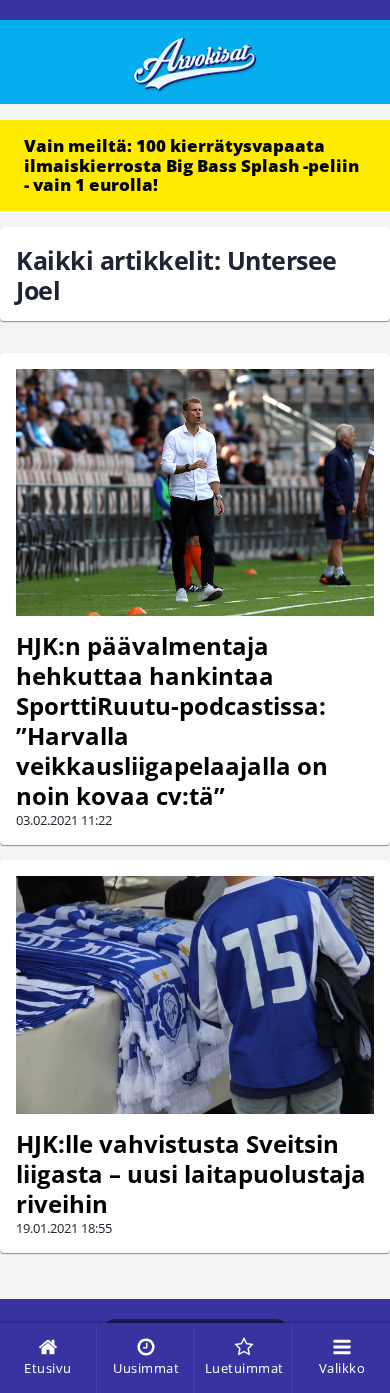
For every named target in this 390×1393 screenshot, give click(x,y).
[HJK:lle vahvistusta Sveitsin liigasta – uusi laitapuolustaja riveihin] (195, 995)
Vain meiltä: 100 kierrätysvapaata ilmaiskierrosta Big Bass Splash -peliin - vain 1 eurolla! (191, 165)
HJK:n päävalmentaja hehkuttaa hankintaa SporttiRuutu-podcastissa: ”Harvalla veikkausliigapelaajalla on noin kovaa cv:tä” (172, 720)
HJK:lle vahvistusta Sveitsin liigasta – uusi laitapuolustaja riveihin (191, 1173)
